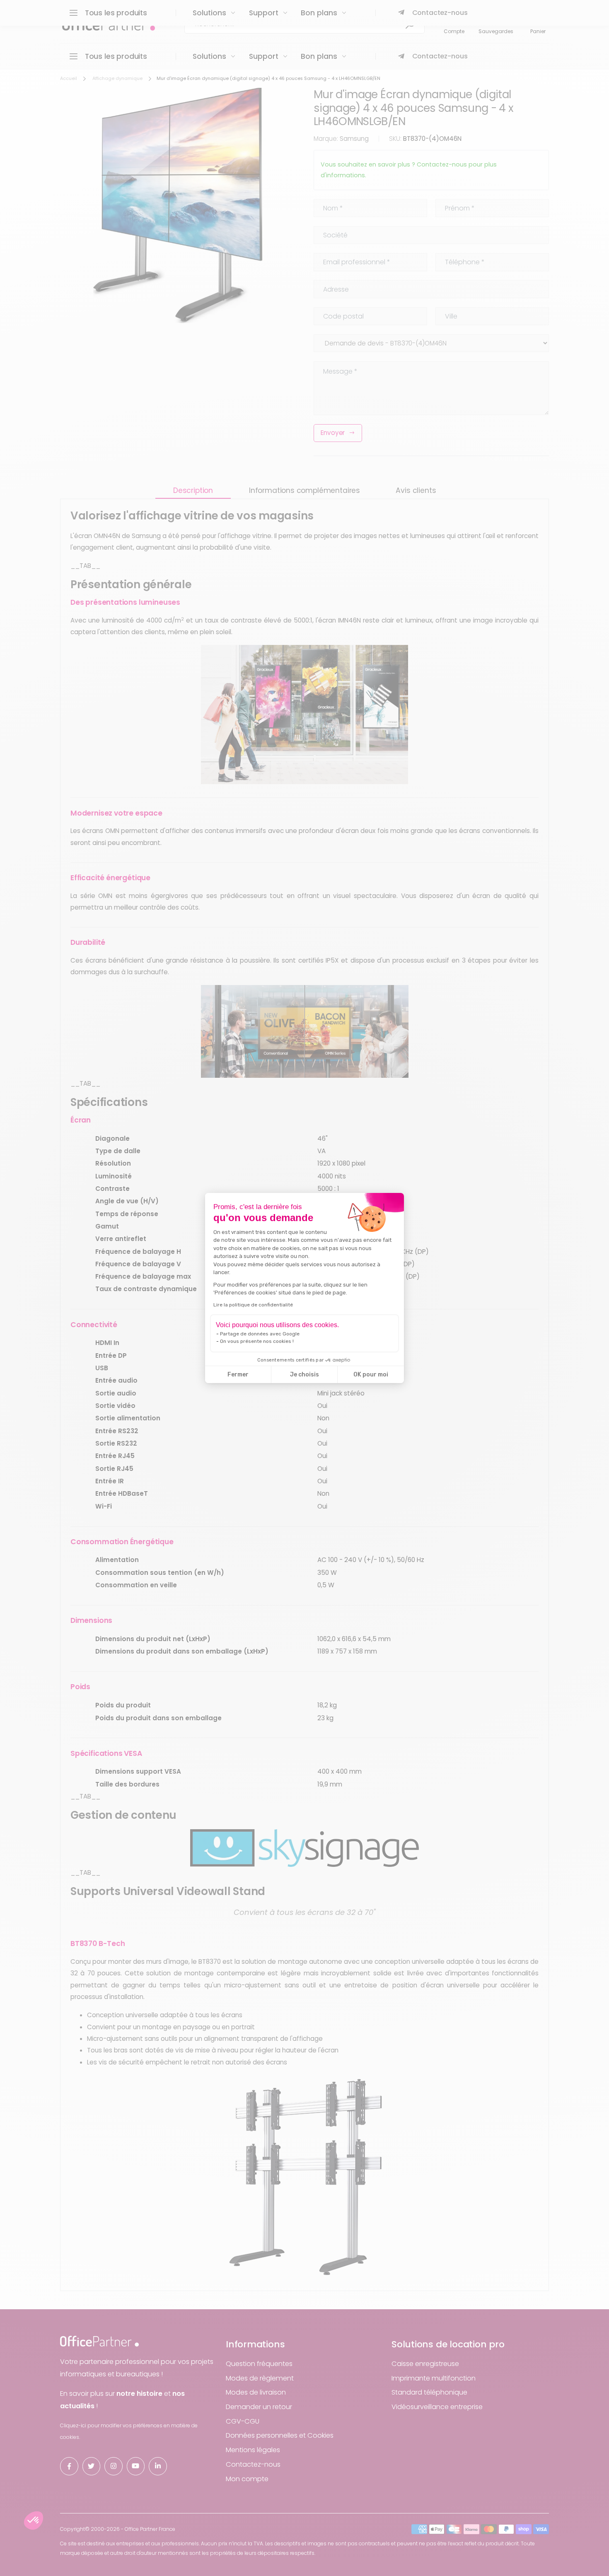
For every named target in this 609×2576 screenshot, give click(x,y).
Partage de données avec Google (260, 1334)
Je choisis (304, 1375)
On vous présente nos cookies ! (257, 1341)
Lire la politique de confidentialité (253, 1305)
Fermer (238, 1375)
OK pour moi (371, 1375)
